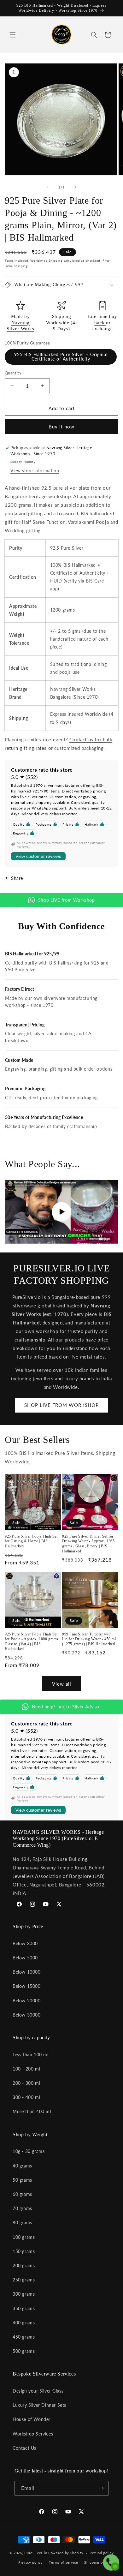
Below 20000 (27, 2001)
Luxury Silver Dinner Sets (39, 2405)
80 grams (22, 2223)
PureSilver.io (36, 2553)
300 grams (24, 2294)
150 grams (24, 2251)
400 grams (24, 2323)
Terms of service (63, 2562)
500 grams (24, 2351)
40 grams (22, 2166)
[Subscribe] (101, 2488)
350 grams (24, 2308)
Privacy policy (31, 2562)
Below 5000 (25, 1958)
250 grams (24, 2280)
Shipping (62, 316)
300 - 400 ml (26, 2097)
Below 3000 (25, 1943)
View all (62, 1684)
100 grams (24, 2237)
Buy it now (61, 427)
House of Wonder (32, 2419)
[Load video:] (61, 1212)
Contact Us (24, 2448)
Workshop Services (33, 2434)
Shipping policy (98, 2562)
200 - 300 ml (26, 2083)
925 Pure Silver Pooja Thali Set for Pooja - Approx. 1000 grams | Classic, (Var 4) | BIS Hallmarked (32, 1642)
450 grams (24, 2337)
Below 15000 (27, 1986)
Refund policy (102, 2553)
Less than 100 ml (31, 2055)
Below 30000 (27, 2015)
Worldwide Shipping (46, 260)
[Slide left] (48, 187)
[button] (13, 35)
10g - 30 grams (29, 2151)
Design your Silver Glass (38, 2391)
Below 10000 (27, 1972)
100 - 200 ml (26, 2069)
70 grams (22, 2208)
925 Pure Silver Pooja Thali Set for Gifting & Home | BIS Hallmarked (31, 1541)
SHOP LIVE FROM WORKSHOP (61, 1405)
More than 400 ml (32, 2111)
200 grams (24, 2265)
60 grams (22, 2194)
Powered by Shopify (66, 2553)
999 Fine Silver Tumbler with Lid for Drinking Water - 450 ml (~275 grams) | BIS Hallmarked (89, 1639)
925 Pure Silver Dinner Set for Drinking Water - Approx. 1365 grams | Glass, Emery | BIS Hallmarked (88, 1544)
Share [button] (17, 878)
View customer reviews (38, 856)
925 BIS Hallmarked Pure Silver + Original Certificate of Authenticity (61, 357)
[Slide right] (75, 187)
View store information (35, 471)
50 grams (22, 2180)
